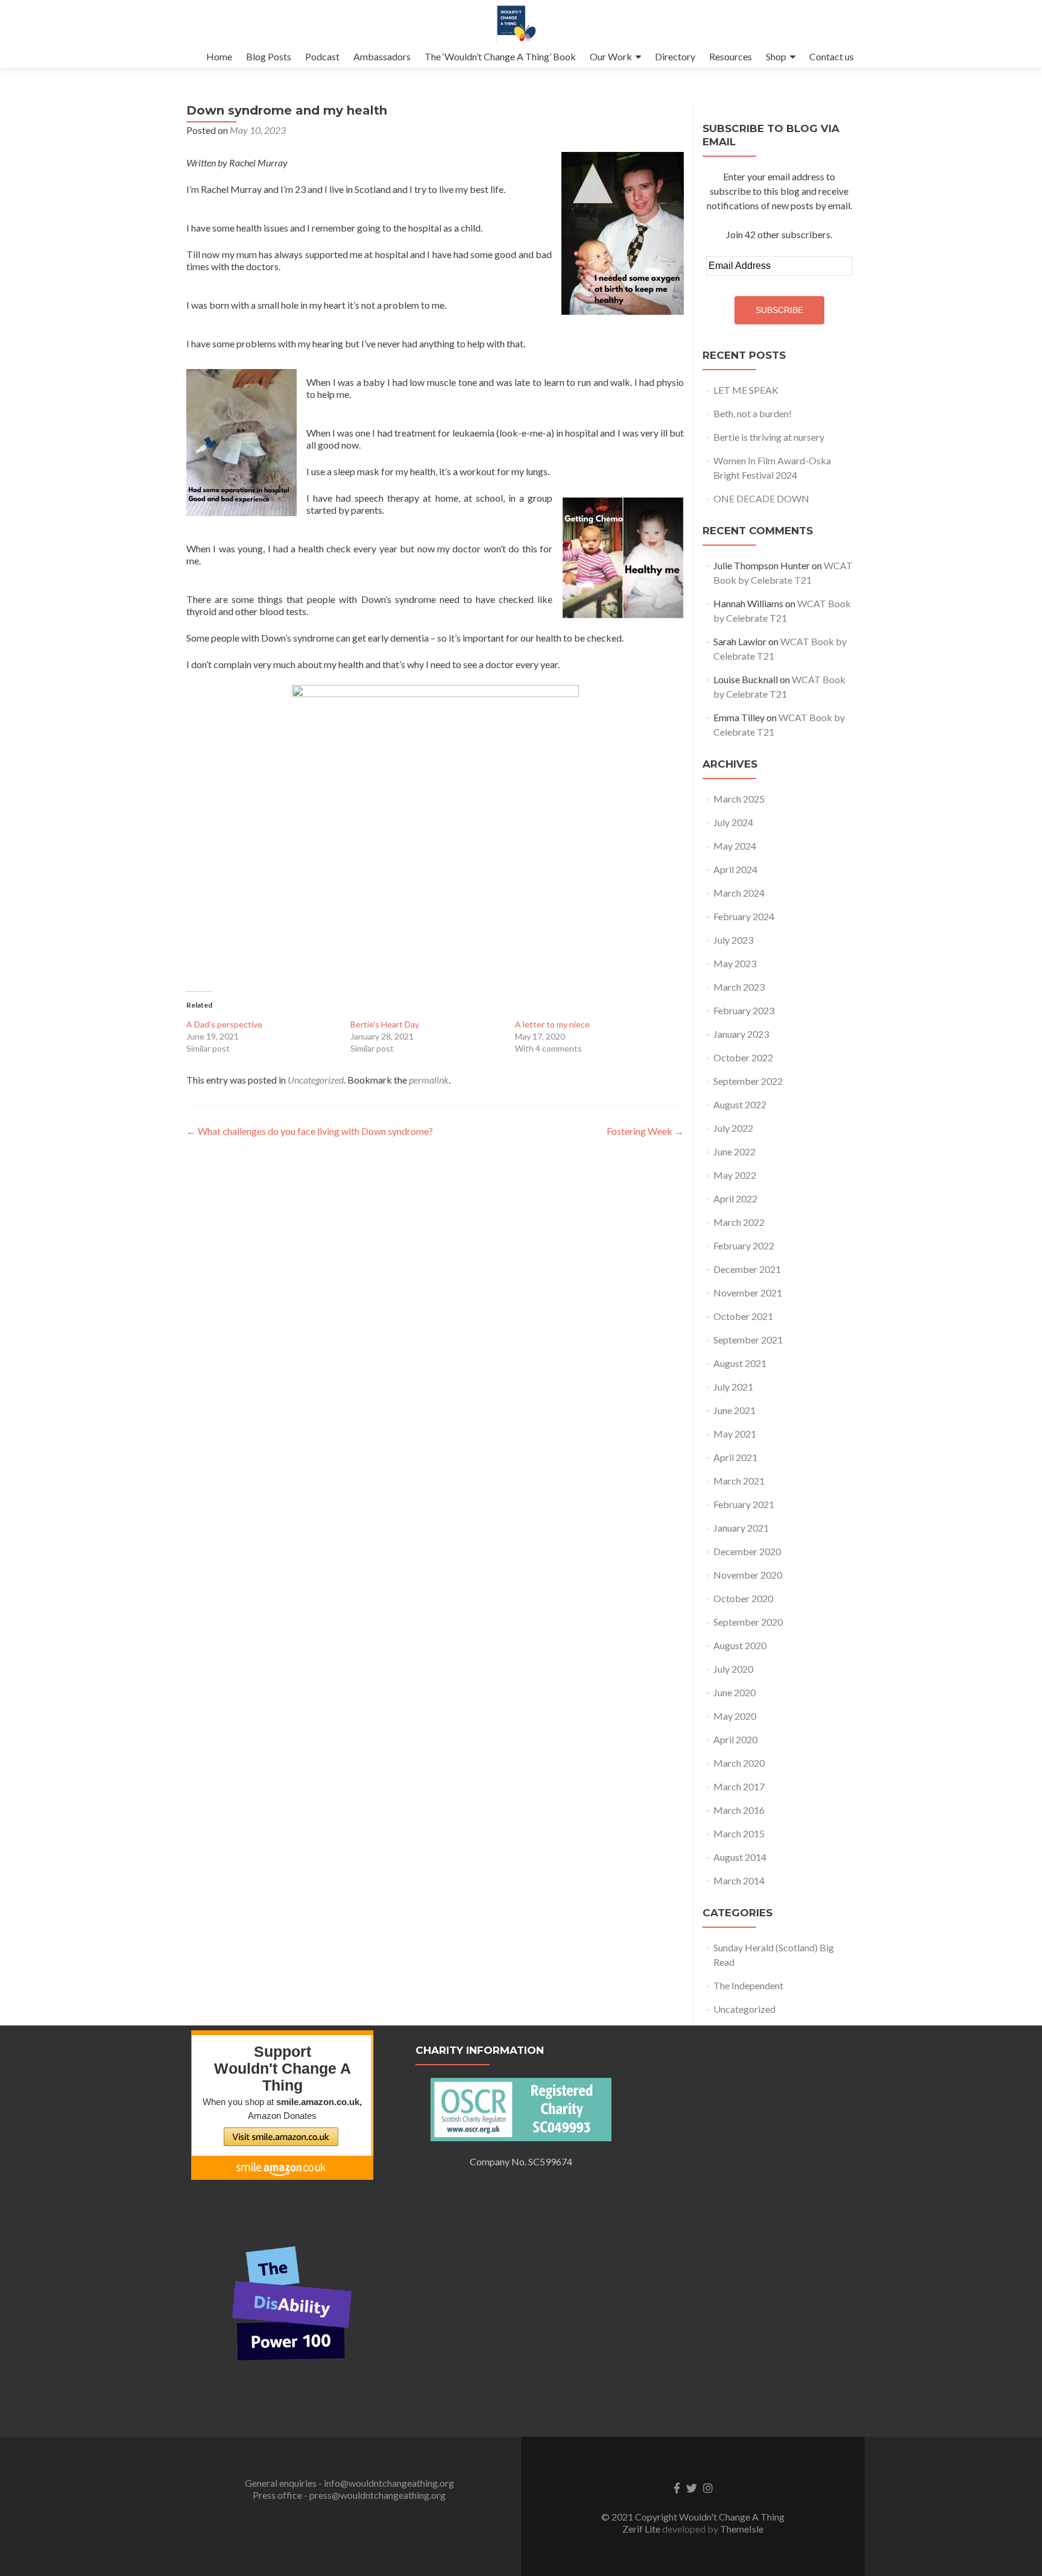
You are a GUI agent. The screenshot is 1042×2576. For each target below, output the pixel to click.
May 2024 (735, 846)
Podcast (322, 56)
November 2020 (748, 1575)
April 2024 (735, 869)
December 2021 (747, 1269)
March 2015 (739, 1833)
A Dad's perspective (224, 1024)
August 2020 (740, 1645)
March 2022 (739, 1222)
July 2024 (733, 822)
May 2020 (735, 1716)
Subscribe (779, 310)
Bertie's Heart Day (385, 1024)
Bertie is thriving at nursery (769, 437)
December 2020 (747, 1551)
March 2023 (739, 987)
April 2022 (735, 1198)
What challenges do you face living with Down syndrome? (310, 1131)
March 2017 (739, 1786)
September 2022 (748, 1081)
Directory (675, 56)
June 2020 (734, 1692)
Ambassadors (382, 56)
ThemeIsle (742, 2529)
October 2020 (743, 1598)
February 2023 (744, 1010)
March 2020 (739, 1763)
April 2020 (735, 1739)
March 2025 (739, 799)
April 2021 (735, 1457)
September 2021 (748, 1340)
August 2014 (740, 1857)
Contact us (832, 56)
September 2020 (748, 1622)
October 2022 (743, 1057)
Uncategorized (316, 1080)
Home (219, 56)
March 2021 (739, 1481)
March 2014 (739, 1880)
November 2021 (748, 1293)
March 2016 (739, 1810)
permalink (429, 1080)
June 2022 (734, 1151)
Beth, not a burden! (753, 413)
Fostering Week (645, 1131)
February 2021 (744, 1504)
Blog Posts (269, 56)
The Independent (748, 1985)
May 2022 (735, 1175)
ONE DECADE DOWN (761, 498)
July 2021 (733, 1387)
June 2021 (734, 1410)
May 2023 (735, 963)
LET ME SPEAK (746, 390)
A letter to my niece (552, 1024)
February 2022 (744, 1245)
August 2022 (740, 1104)
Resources (731, 56)
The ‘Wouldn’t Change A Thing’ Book (500, 56)
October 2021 (743, 1316)
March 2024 (739, 893)
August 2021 (740, 1363)
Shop (776, 56)
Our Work (611, 56)
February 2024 (744, 916)
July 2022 (733, 1128)
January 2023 (741, 1034)
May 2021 (735, 1434)
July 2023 (733, 940)
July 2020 (733, 1669)
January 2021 (741, 1528)
